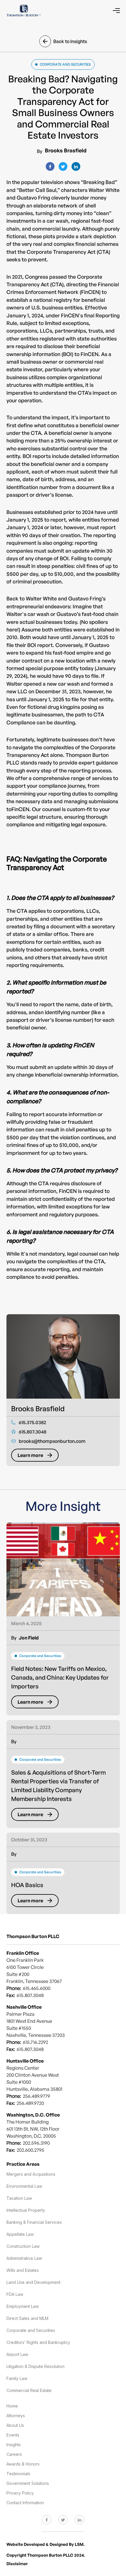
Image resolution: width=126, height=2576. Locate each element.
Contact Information (25, 2503)
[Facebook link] (47, 2517)
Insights (14, 2445)
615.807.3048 (30, 2049)
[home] (24, 11)
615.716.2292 (35, 2042)
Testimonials (18, 2474)
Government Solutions (28, 2483)
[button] (116, 11)
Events (13, 2435)
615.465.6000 (37, 1988)
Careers (14, 2454)
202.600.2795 (30, 2150)
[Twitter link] (63, 2517)
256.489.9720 (30, 2103)
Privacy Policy (20, 2493)
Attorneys (16, 2416)
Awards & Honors (23, 2464)
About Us (15, 2425)
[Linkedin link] (79, 2517)
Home (12, 2406)
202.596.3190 (36, 2143)
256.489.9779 (36, 2096)
